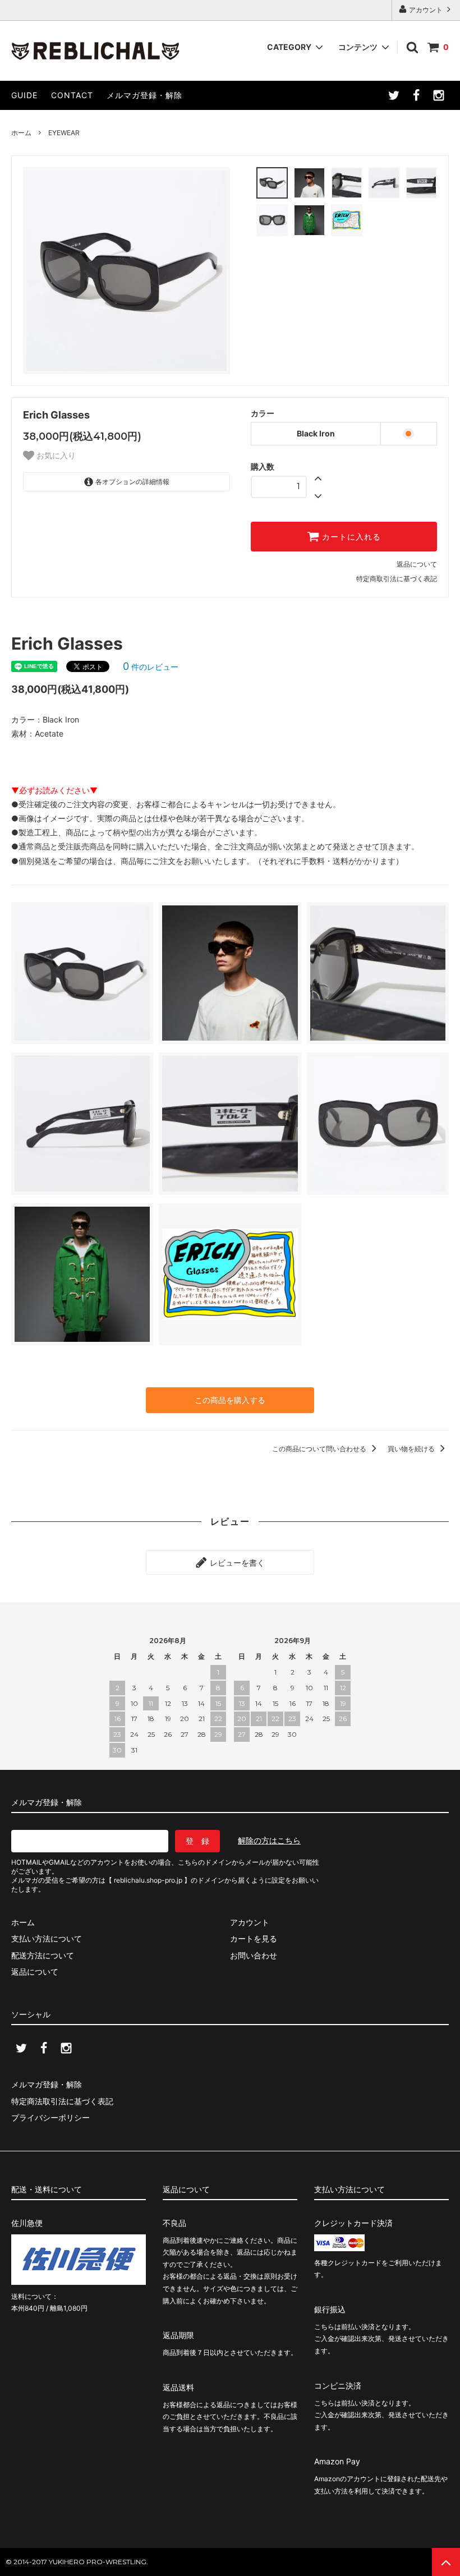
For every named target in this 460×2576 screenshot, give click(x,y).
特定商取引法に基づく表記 (397, 579)
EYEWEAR (64, 133)
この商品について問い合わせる (320, 1449)
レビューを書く (236, 1562)
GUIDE (24, 95)
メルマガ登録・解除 (144, 95)
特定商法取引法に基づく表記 (62, 2101)
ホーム (21, 133)
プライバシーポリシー (50, 2117)
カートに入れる (350, 537)
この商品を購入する (230, 1400)
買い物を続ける (412, 1449)
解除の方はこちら (269, 1840)
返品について (417, 564)
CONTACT (72, 95)
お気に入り (55, 456)
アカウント (426, 10)
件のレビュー (151, 667)
